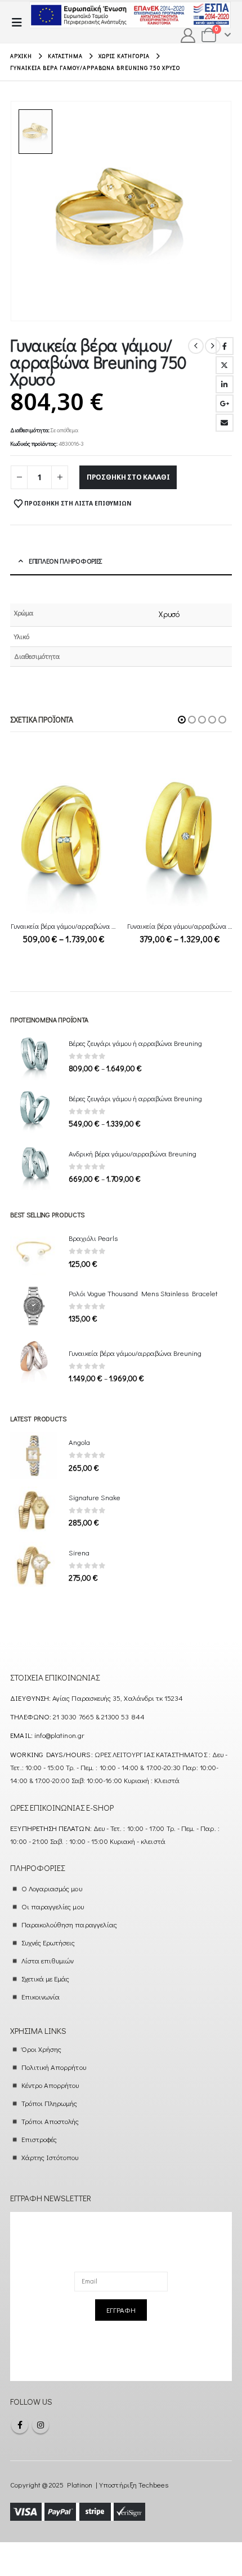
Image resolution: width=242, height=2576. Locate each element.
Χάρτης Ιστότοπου (50, 2157)
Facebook (225, 346)
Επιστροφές (39, 2139)
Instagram (41, 2425)
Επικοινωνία (41, 1996)
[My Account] (188, 36)
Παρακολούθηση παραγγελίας (70, 1924)
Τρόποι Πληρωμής (50, 2103)
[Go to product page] (63, 844)
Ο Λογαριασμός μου (52, 1888)
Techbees (154, 2484)
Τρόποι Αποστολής (50, 2121)
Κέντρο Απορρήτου (50, 2085)
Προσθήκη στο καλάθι (128, 477)
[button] (20, 22)
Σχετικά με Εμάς (46, 1978)
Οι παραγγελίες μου (53, 1906)
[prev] (196, 346)
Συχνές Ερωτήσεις (48, 1942)
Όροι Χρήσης (42, 2049)
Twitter (225, 365)
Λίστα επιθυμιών (48, 1960)
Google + (225, 404)
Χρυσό (169, 614)
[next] (213, 346)
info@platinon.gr (59, 1735)
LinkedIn (225, 384)
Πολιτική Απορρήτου (54, 2067)
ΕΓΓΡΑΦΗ (121, 2310)
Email (225, 423)
